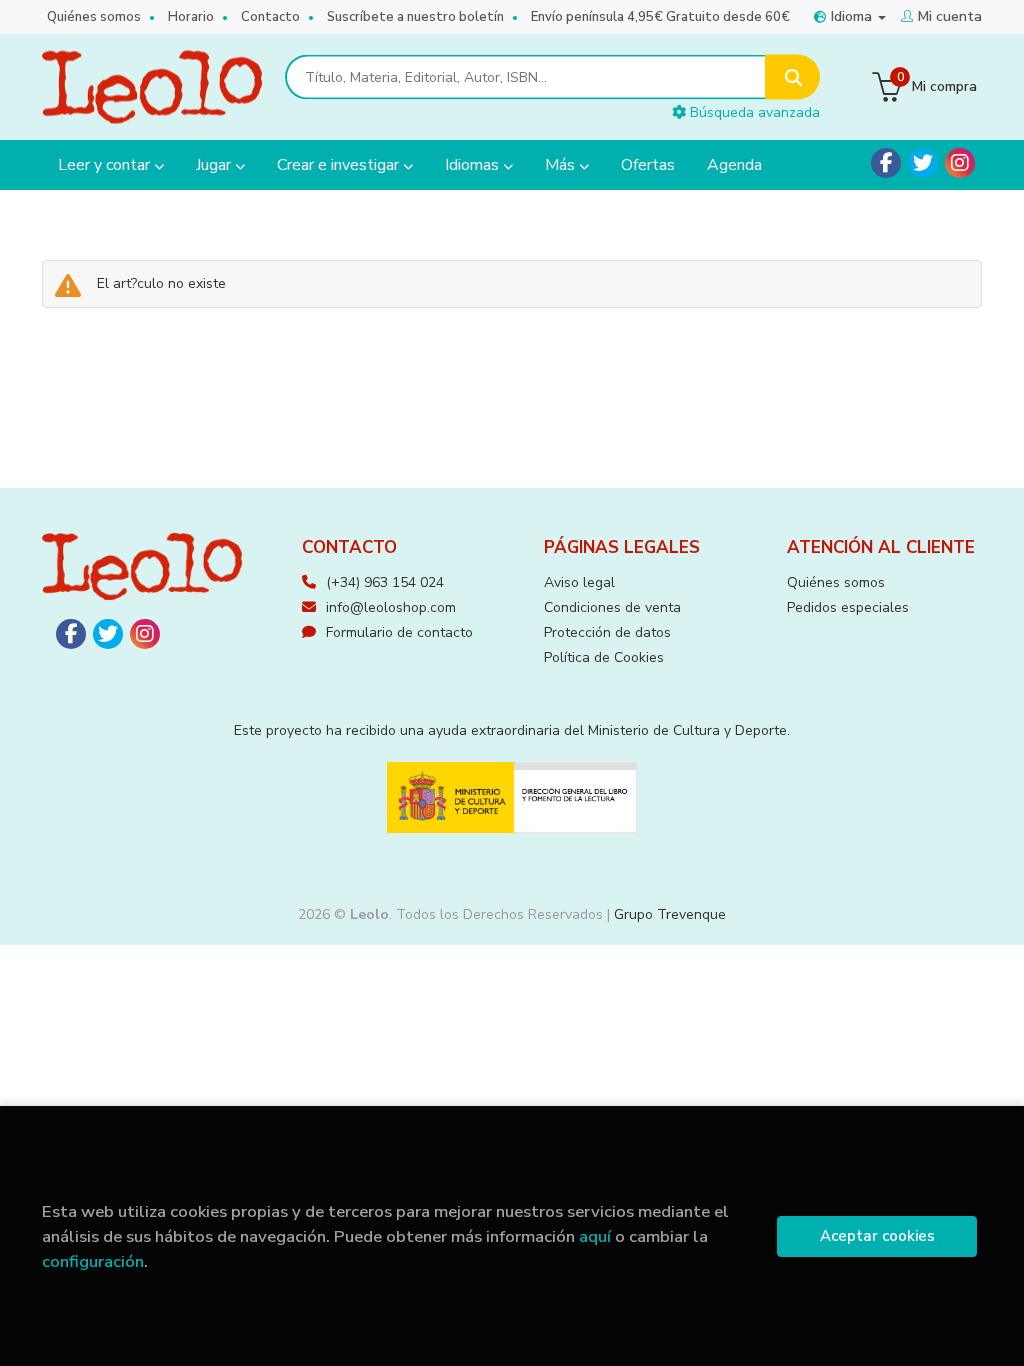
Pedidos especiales (848, 607)
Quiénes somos (94, 17)
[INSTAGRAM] (960, 163)
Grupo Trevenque (670, 914)
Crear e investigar (340, 165)
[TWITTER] (923, 163)
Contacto (270, 17)
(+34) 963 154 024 (385, 582)
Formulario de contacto (399, 632)
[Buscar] (792, 77)
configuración (93, 1261)
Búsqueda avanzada (753, 112)
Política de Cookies (604, 657)
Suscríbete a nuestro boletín (415, 17)
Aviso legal (579, 582)
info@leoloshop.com (391, 607)
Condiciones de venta (612, 607)
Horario (191, 17)
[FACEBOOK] (886, 163)
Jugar (215, 165)
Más (562, 165)
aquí (595, 1236)
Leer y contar (106, 165)
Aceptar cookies (877, 1236)
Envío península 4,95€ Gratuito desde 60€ (660, 17)
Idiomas (474, 165)
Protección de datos (607, 632)
